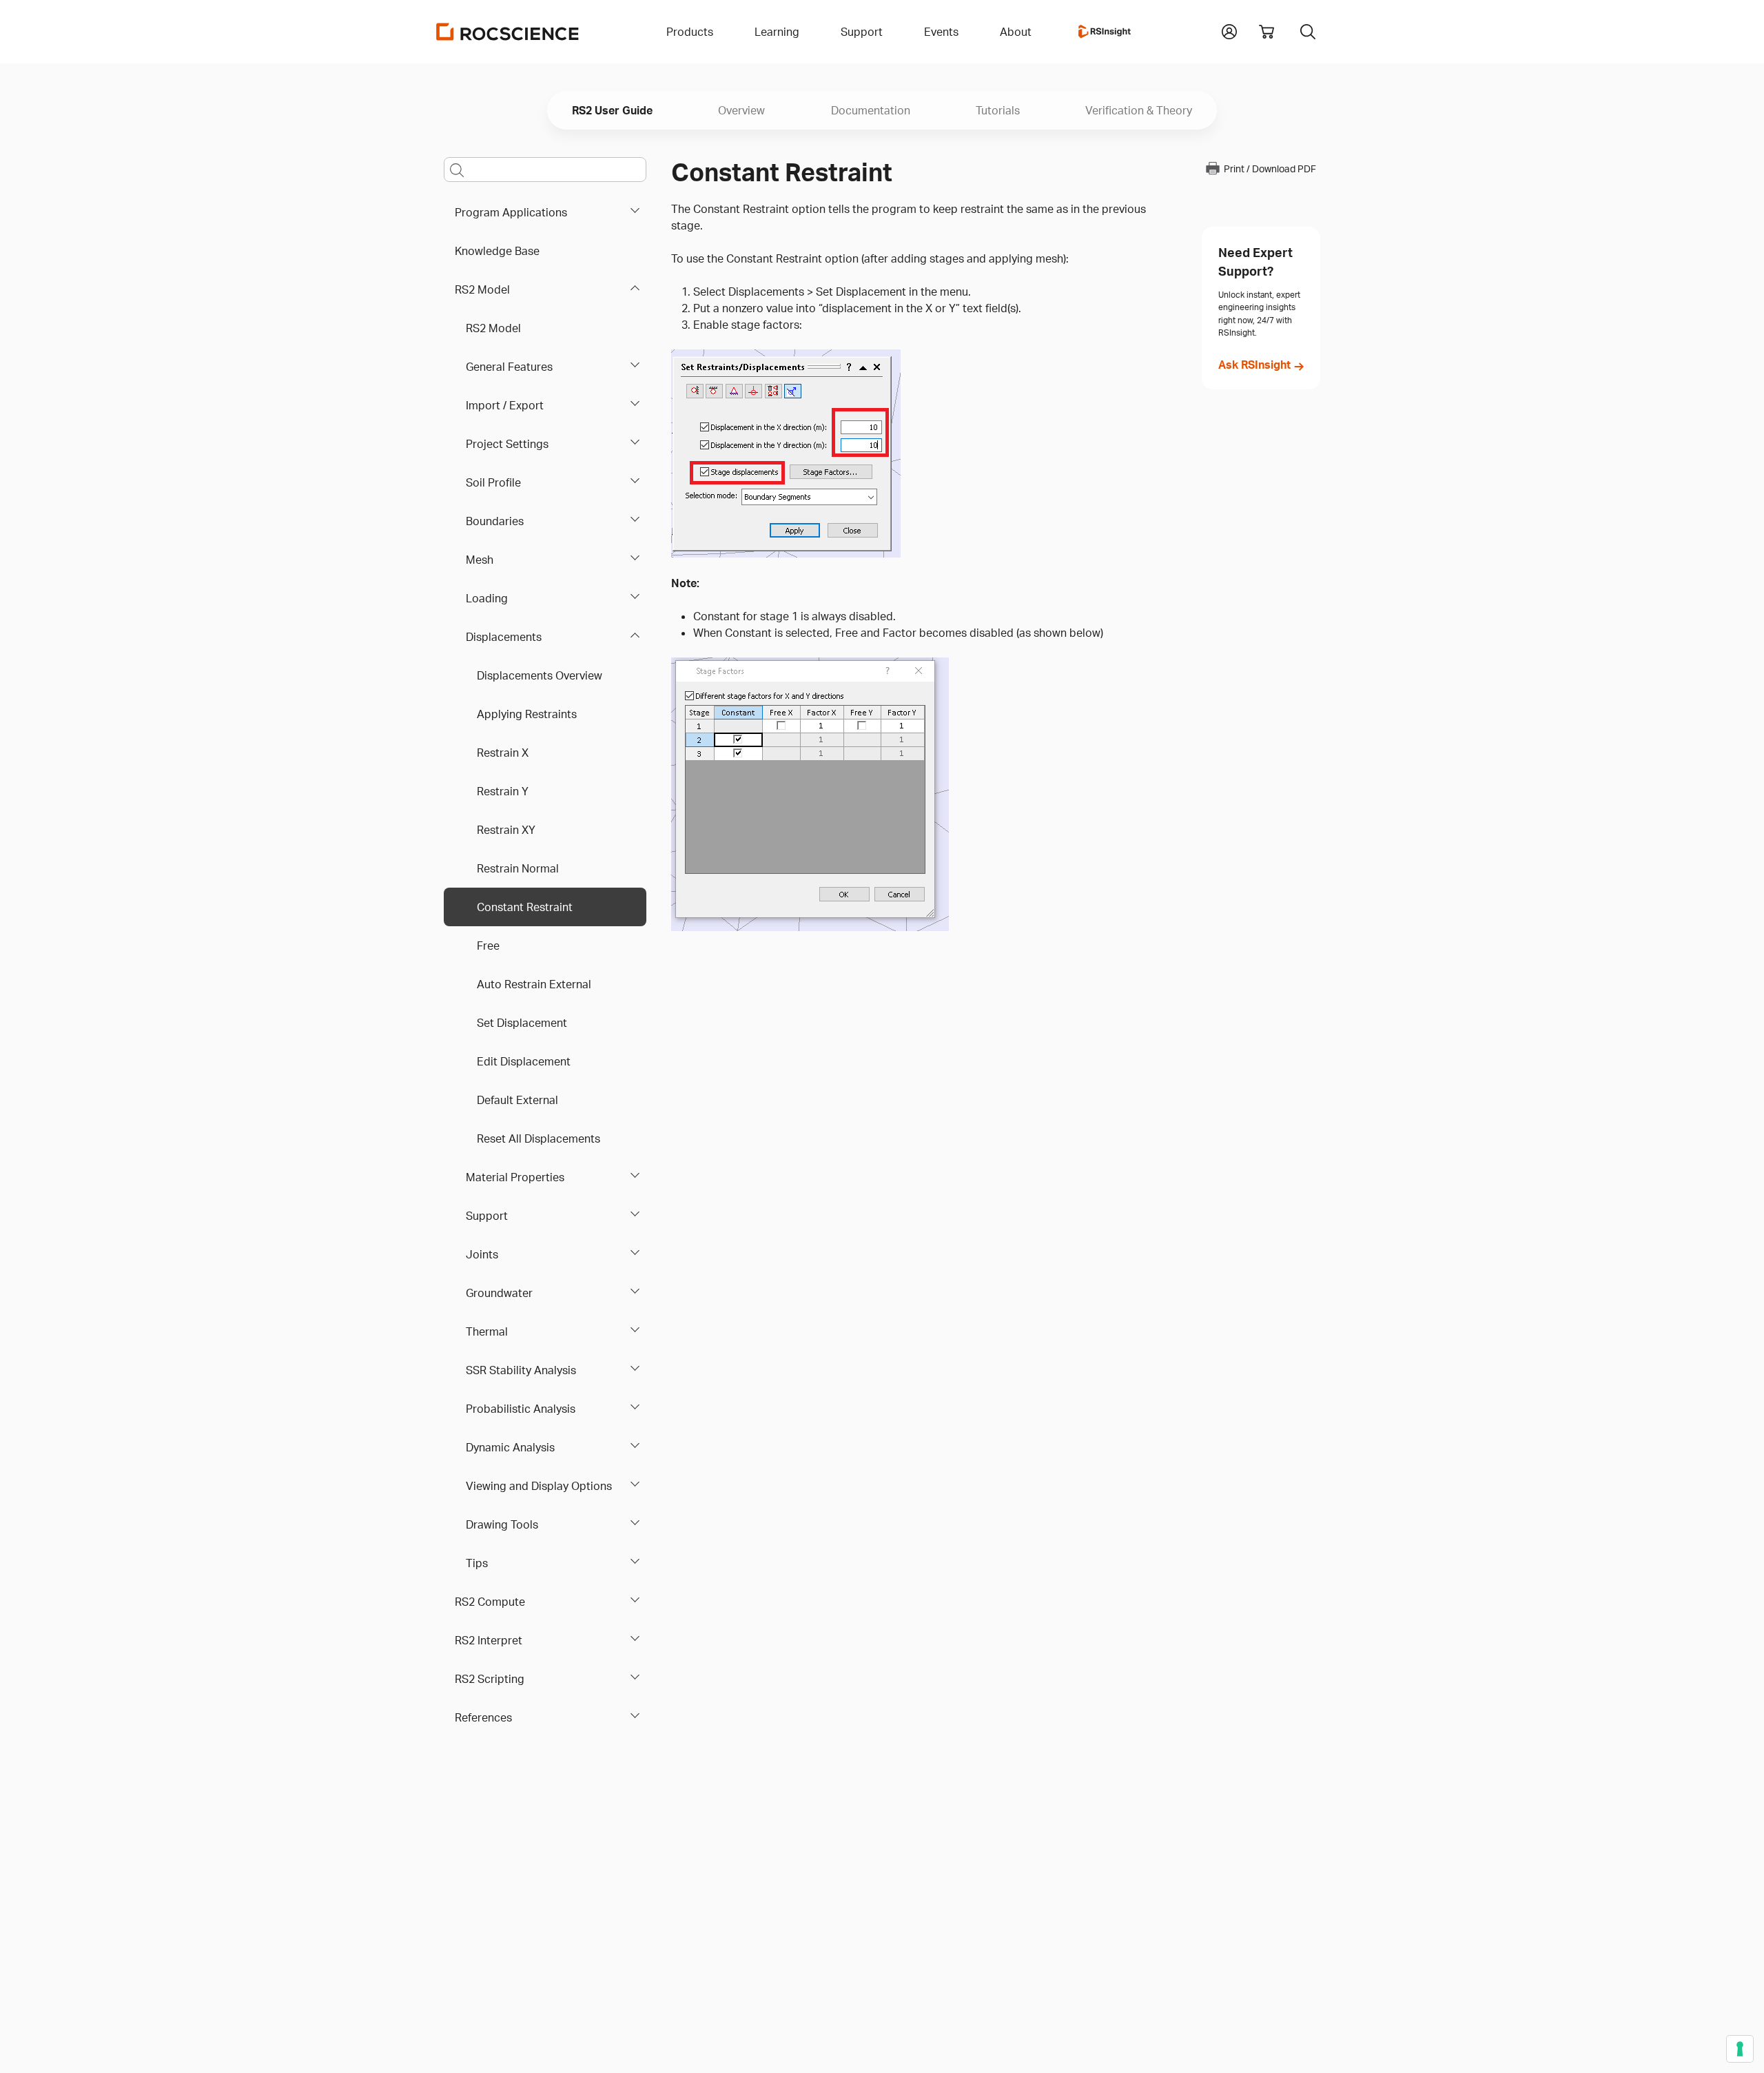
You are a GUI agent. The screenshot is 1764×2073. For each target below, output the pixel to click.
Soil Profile (493, 482)
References (483, 1717)
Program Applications (511, 212)
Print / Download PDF (1270, 169)
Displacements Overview (540, 675)
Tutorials (998, 110)
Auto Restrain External (534, 984)
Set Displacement (522, 1023)
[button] (1229, 30)
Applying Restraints (527, 714)
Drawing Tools (502, 1524)
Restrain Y (503, 791)
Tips (477, 1563)
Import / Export (505, 405)
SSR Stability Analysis (521, 1370)
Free (488, 946)
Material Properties (515, 1177)
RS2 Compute (490, 1602)
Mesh (480, 560)
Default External (517, 1100)
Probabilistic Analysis (521, 1409)
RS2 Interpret (489, 1640)
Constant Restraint (525, 907)
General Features (509, 367)
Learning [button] (777, 32)
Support (487, 1216)
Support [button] (862, 32)
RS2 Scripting (490, 1679)
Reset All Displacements (539, 1138)
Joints (482, 1254)
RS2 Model (482, 289)
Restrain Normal (518, 868)
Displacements (504, 637)
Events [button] (941, 32)
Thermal (487, 1331)
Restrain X (503, 753)
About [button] (1016, 32)
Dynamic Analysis (510, 1447)
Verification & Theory (1139, 110)
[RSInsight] (1105, 32)
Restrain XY (506, 830)
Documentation (871, 110)
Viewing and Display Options (539, 1486)
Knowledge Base (497, 251)
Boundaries (495, 521)
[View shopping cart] (1266, 32)
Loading (487, 598)
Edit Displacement (524, 1061)
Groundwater (499, 1293)
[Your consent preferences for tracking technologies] (1740, 2049)
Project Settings (507, 444)
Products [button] (690, 32)
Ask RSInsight (1254, 365)
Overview (741, 110)
